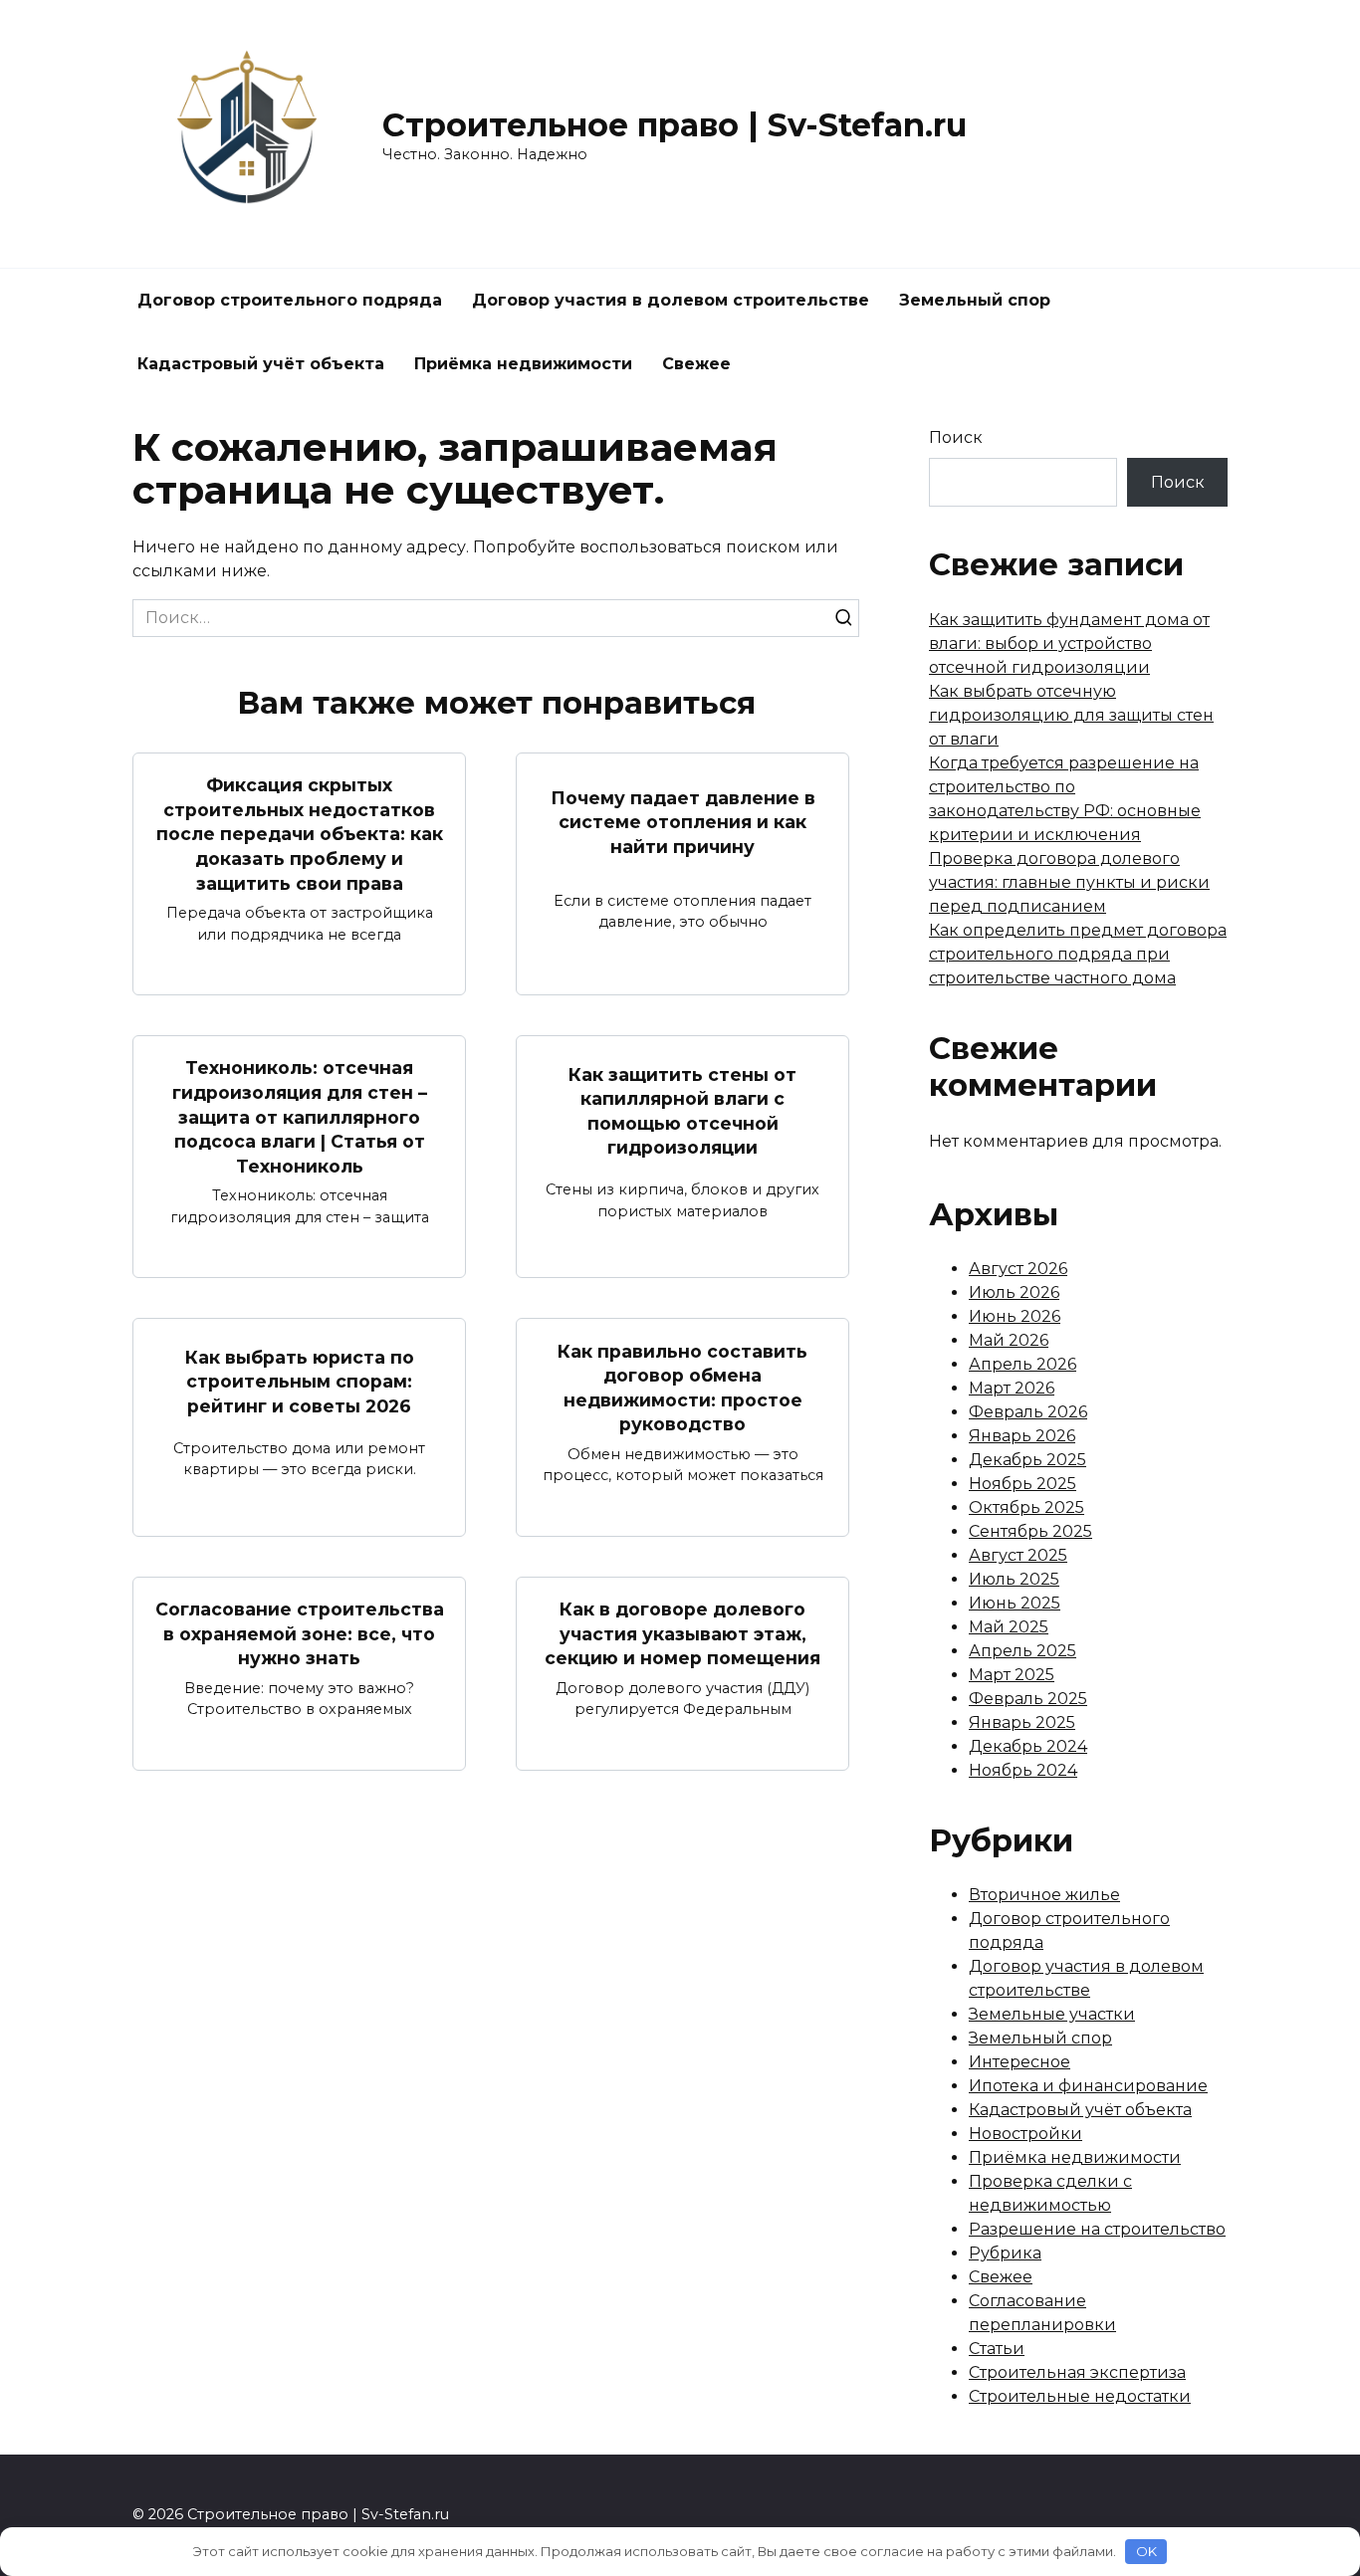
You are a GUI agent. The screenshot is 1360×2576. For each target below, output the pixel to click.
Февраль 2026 (1028, 1412)
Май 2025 (1009, 1627)
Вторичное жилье (1044, 1895)
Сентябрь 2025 (1030, 1531)
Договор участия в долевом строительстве (671, 300)
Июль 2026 (1014, 1292)
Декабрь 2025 (1027, 1460)
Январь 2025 (1022, 1722)
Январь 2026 (1022, 1436)
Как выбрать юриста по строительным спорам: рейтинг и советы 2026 (300, 1381)
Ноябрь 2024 (1023, 1770)
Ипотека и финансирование (1088, 2086)
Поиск (956, 437)
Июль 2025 (1014, 1579)
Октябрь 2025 (1026, 1507)
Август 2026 (1018, 1269)
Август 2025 (1018, 1555)
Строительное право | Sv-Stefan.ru (675, 125)
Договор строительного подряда (290, 300)
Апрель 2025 (1022, 1651)
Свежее (696, 364)
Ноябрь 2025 (1022, 1484)
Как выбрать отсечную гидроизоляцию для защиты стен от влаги (1071, 715)
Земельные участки (1052, 2014)
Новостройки (1025, 2134)
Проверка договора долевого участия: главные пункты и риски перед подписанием (1069, 882)
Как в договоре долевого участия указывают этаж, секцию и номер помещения (682, 1633)
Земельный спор (975, 300)
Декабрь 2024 (1028, 1746)
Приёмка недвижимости (523, 364)
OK (1146, 2551)
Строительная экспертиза (1077, 2372)
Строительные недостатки (1080, 2396)
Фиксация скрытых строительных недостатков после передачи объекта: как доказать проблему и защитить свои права (300, 834)
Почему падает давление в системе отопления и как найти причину (683, 821)
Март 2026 (1012, 1388)
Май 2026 (1009, 1340)
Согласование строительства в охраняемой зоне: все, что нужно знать (300, 1633)
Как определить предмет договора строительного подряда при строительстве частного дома (1078, 954)
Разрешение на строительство (1097, 2229)
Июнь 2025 (1015, 1603)
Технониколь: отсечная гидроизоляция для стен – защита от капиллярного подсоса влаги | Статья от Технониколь (300, 1117)
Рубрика (1005, 2253)
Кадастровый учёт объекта (261, 364)
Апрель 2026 (1022, 1364)
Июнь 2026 (1015, 1316)
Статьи (997, 2349)
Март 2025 (1012, 1675)
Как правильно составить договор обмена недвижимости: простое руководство (682, 1387)
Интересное (1020, 2062)
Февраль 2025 (1028, 1699)
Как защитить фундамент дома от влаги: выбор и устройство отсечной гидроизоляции (1069, 644)
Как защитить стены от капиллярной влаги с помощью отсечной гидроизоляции (682, 1110)
